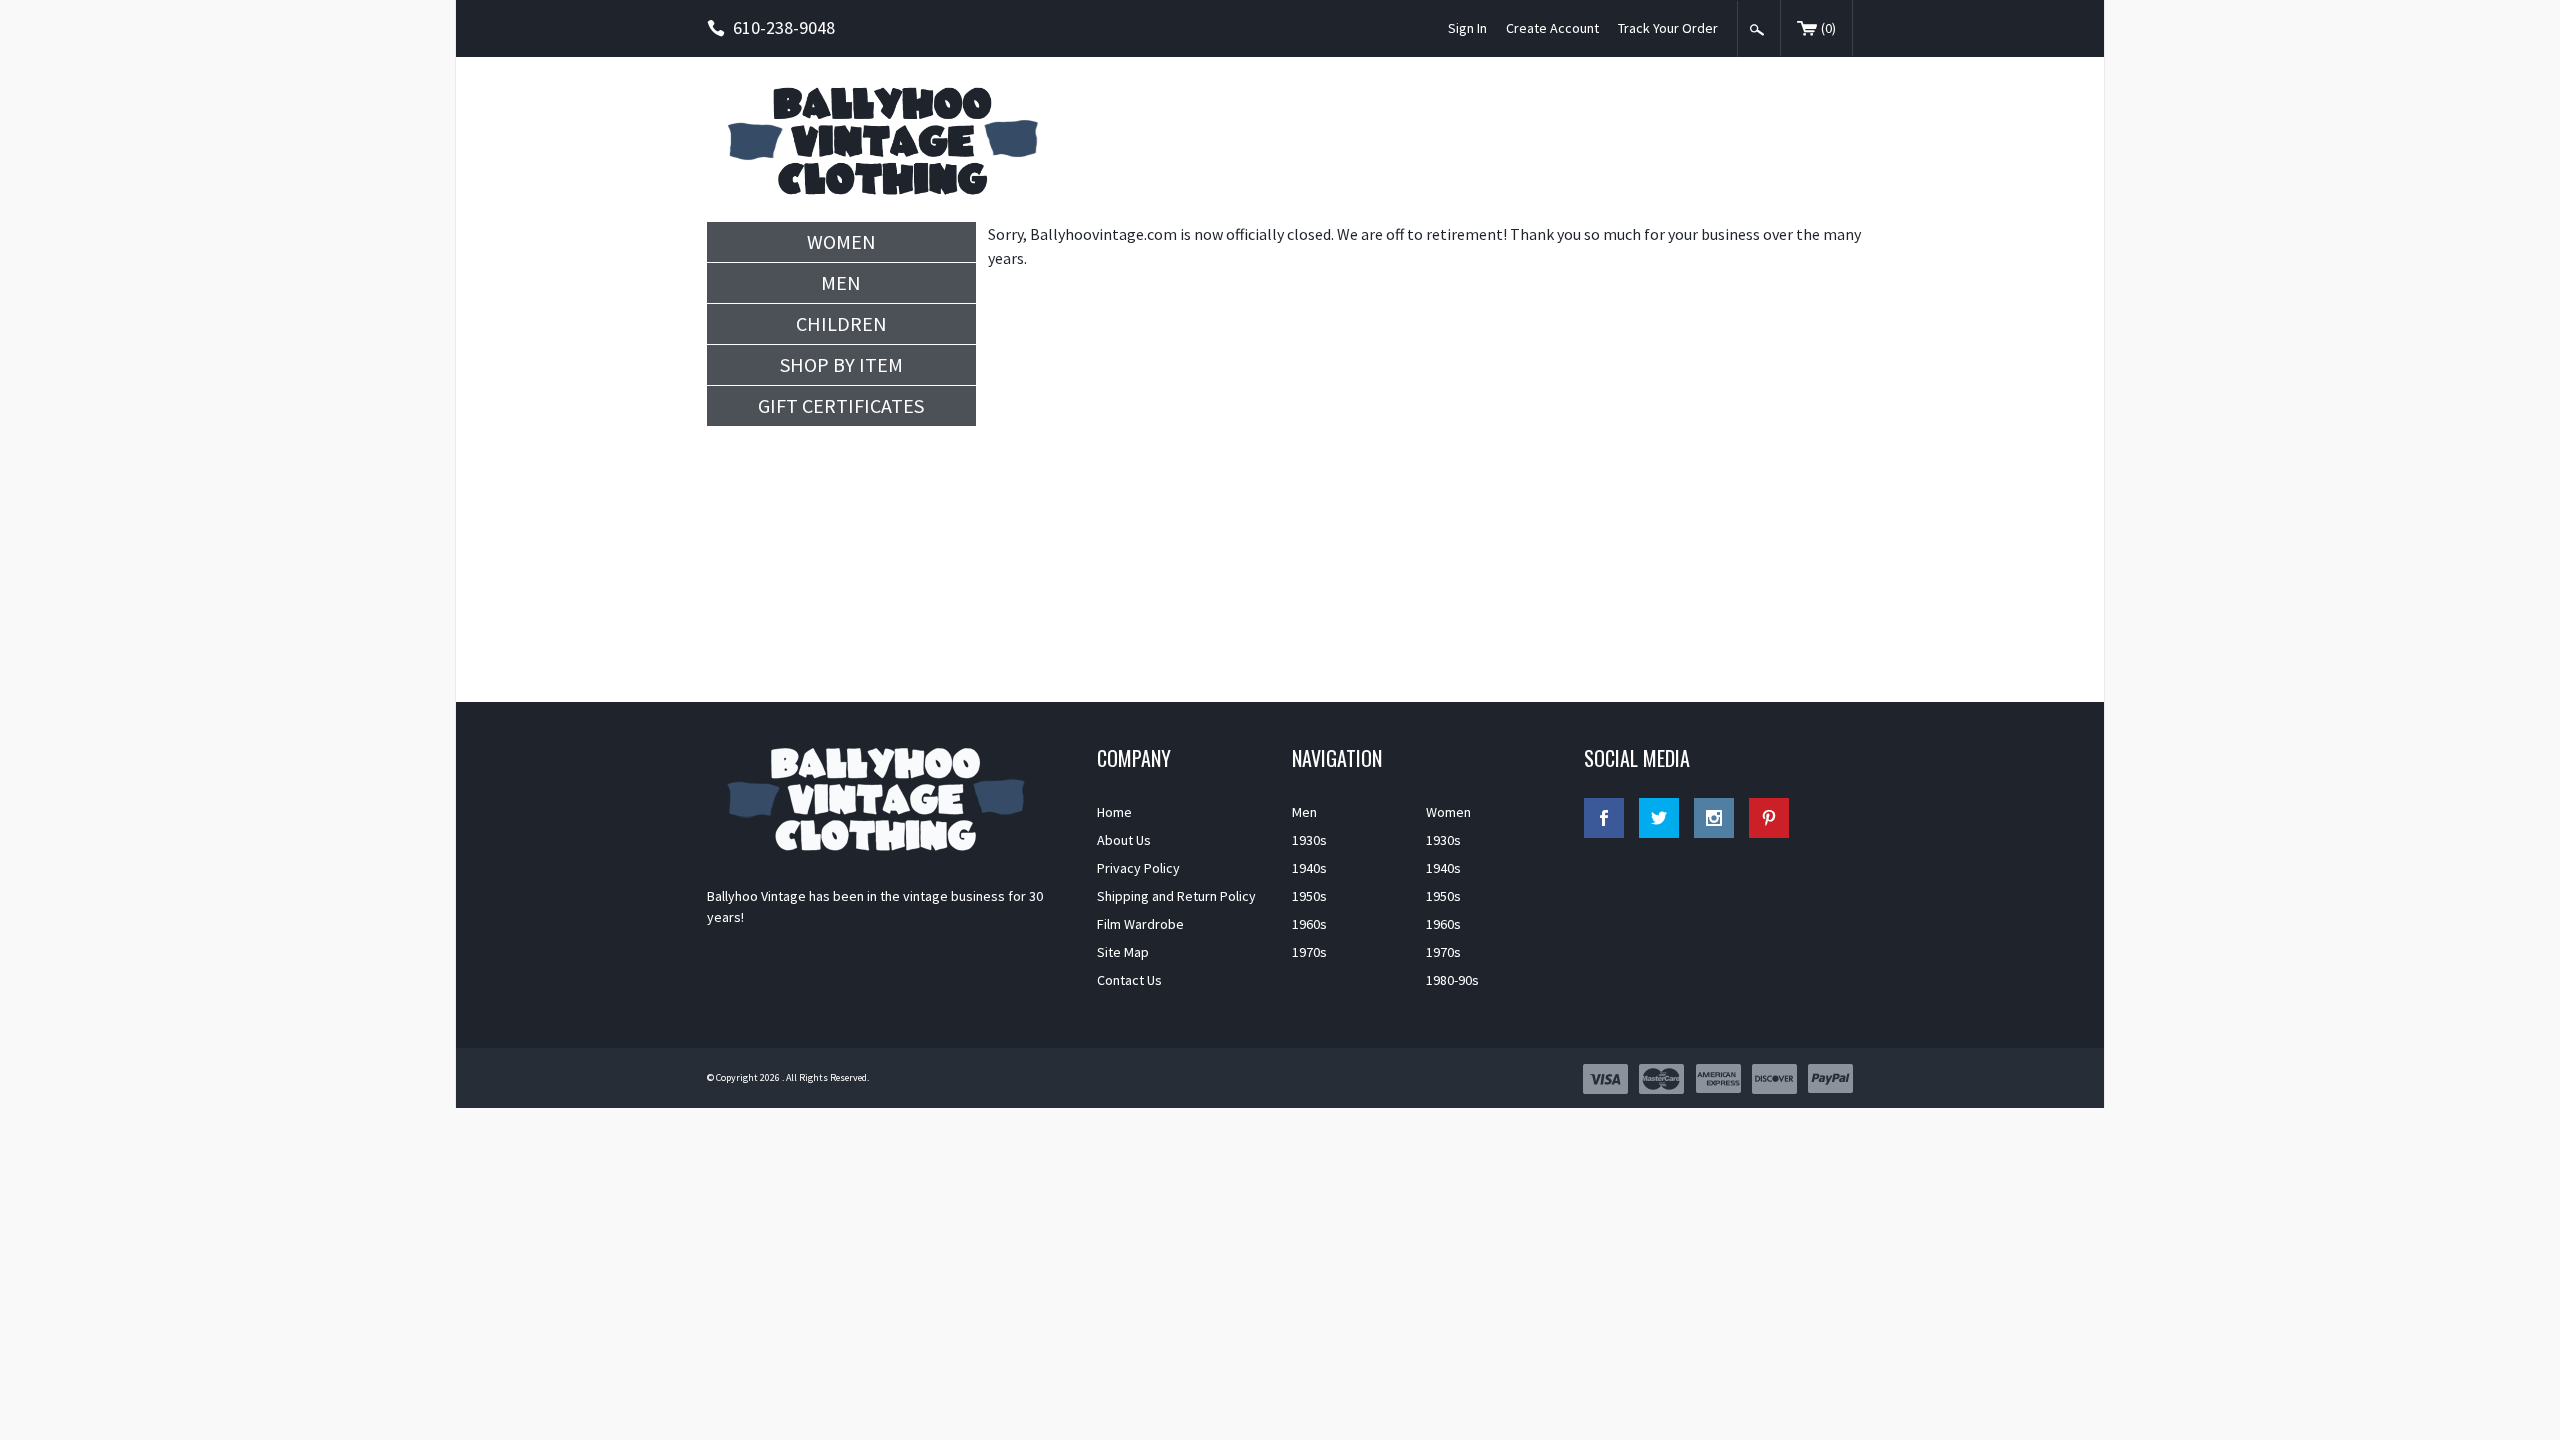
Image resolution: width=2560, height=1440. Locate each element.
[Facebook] (1604, 818)
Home (1114, 812)
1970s (1309, 952)
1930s (1309, 840)
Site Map (1123, 952)
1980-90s (1452, 980)
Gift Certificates (841, 405)
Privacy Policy (1138, 868)
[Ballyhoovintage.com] (890, 139)
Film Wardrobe (1140, 924)
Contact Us (1129, 980)
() (1828, 28)
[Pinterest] (1769, 818)
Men (841, 282)
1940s (1309, 868)
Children (841, 323)
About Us (1124, 840)
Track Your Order (1668, 28)
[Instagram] (1714, 818)
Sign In (1467, 28)
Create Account (1552, 28)
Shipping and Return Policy (1176, 896)
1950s (1309, 896)
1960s (1309, 924)
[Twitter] (1659, 818)
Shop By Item (841, 364)
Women (841, 241)
